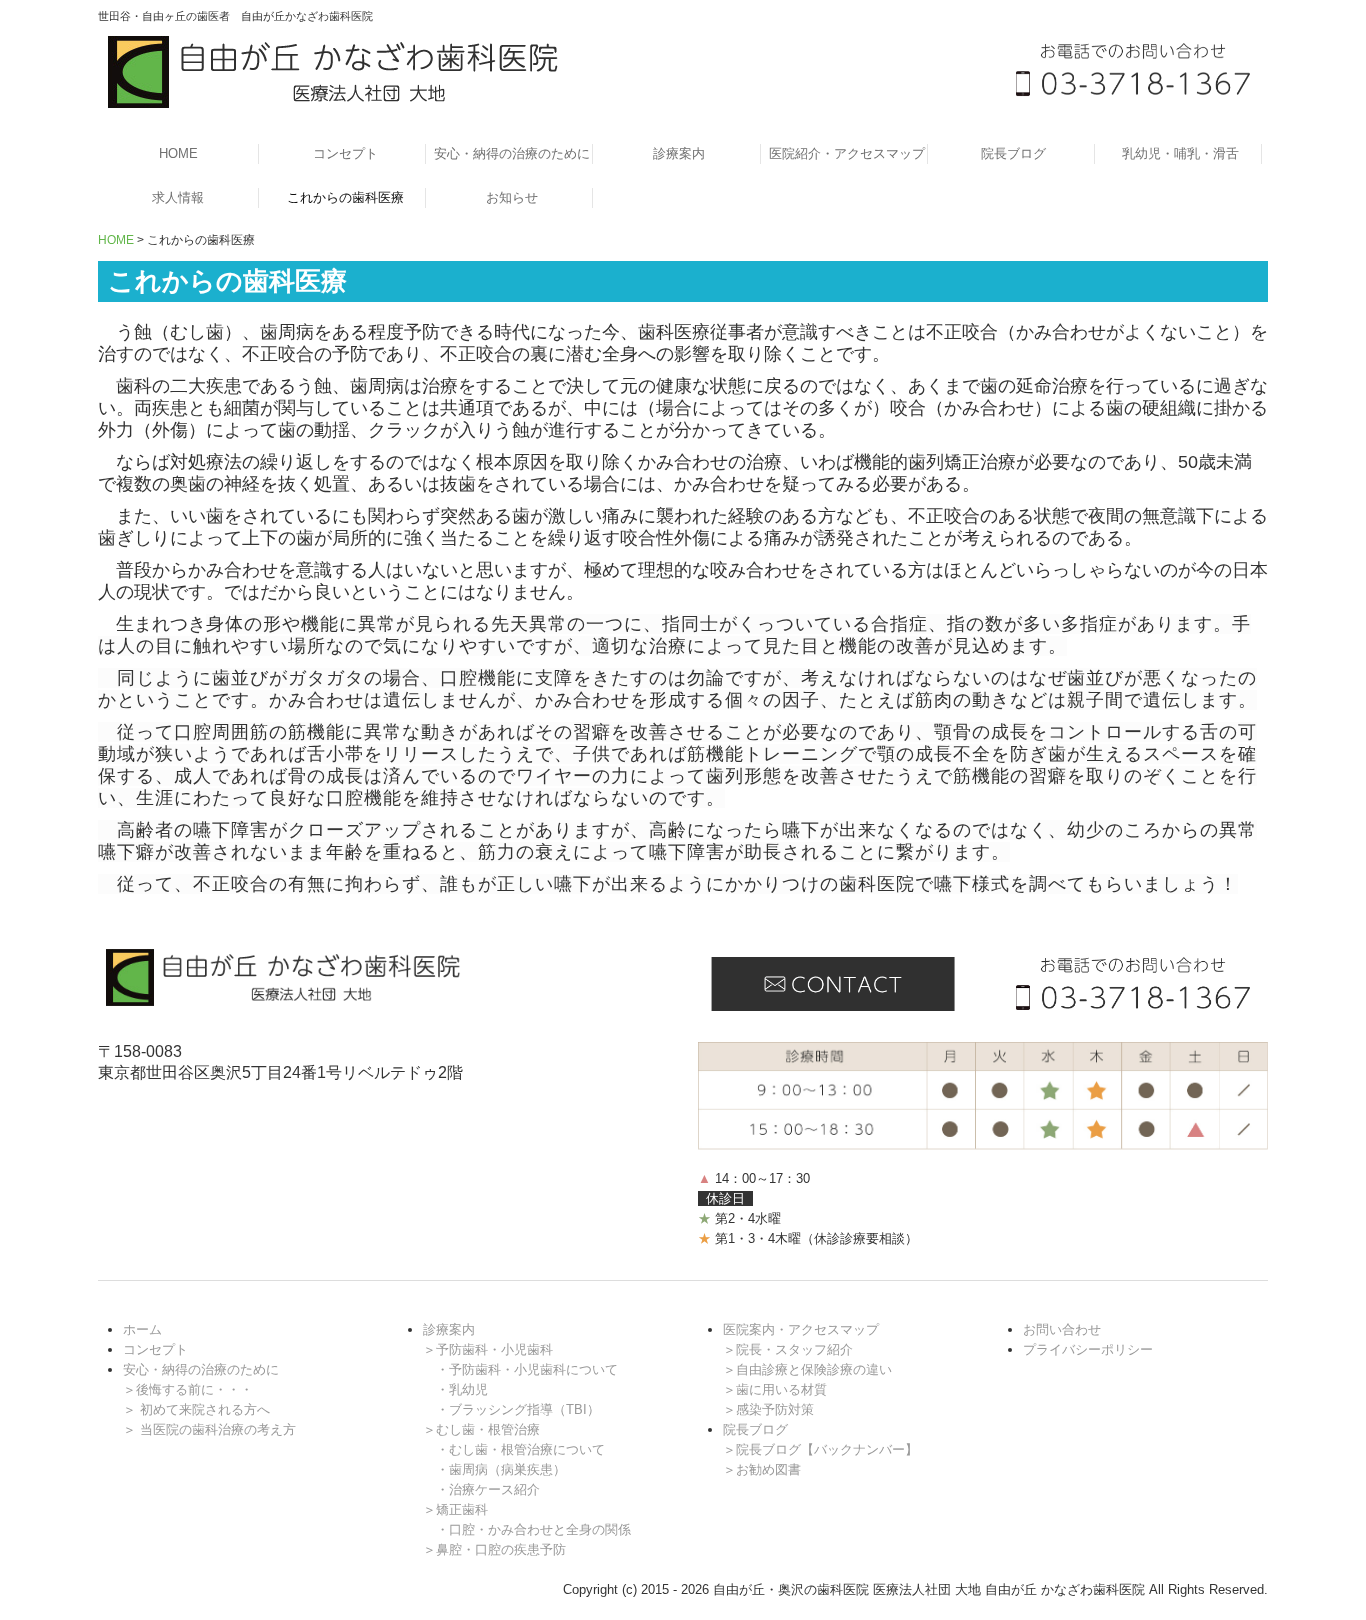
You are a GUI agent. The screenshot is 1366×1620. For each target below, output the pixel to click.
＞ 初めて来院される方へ (196, 1409)
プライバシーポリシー (1088, 1349)
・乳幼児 (462, 1389)
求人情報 (178, 197)
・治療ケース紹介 (488, 1489)
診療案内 (679, 153)
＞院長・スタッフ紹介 (788, 1349)
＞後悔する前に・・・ (188, 1389)
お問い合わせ (1062, 1329)
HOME (178, 153)
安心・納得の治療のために (512, 153)
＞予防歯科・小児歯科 (488, 1349)
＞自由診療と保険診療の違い (807, 1369)
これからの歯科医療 (345, 197)
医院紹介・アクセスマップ (847, 153)
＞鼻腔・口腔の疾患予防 (494, 1549)
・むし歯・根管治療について (520, 1449)
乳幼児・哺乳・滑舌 (1180, 153)
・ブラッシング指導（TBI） (518, 1409)
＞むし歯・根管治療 (481, 1429)
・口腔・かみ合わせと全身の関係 (533, 1529)
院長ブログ (1013, 153)
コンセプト (345, 153)
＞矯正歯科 (455, 1509)
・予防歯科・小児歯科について (527, 1369)
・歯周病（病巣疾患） (501, 1469)
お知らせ (512, 197)
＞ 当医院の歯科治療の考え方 (209, 1429)
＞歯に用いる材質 (775, 1389)
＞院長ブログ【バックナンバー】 (820, 1449)
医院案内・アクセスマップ (801, 1329)
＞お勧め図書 (762, 1469)
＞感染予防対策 (768, 1409)
